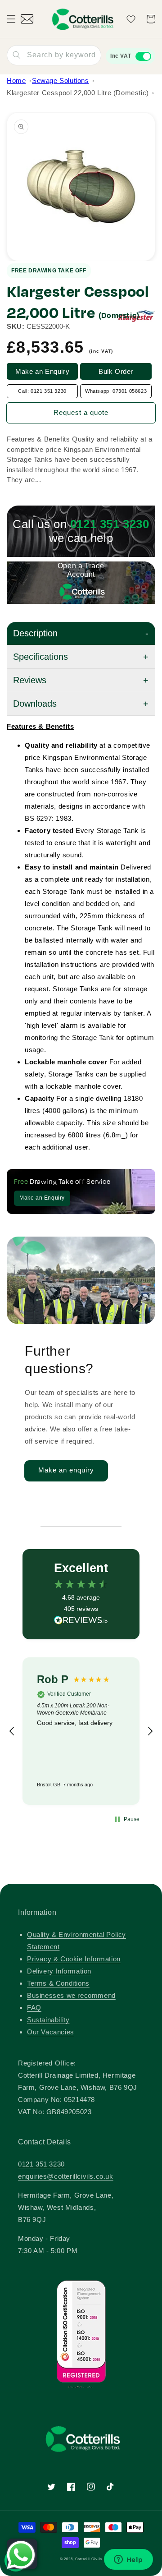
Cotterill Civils (89, 2559)
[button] (11, 19)
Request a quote (81, 412)
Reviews (30, 680)
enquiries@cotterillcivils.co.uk (66, 2176)
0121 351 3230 (41, 2164)
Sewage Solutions (61, 80)
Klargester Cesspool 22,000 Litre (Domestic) (78, 93)
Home (16, 80)
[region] (81, 1731)
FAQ (34, 2008)
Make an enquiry (66, 1470)
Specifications (40, 657)
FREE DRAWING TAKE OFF (49, 271)
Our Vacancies (51, 2032)
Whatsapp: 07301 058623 (116, 391)
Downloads (35, 704)
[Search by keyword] (17, 55)
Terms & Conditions (58, 1983)
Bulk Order (116, 371)
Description (35, 633)
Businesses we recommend (71, 1995)
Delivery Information (59, 1971)
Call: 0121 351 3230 (42, 391)
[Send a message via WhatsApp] (21, 2555)
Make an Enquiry (42, 371)
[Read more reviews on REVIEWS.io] (81, 1622)
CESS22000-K (48, 326)
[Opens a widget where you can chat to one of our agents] (128, 2560)
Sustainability (48, 2020)
